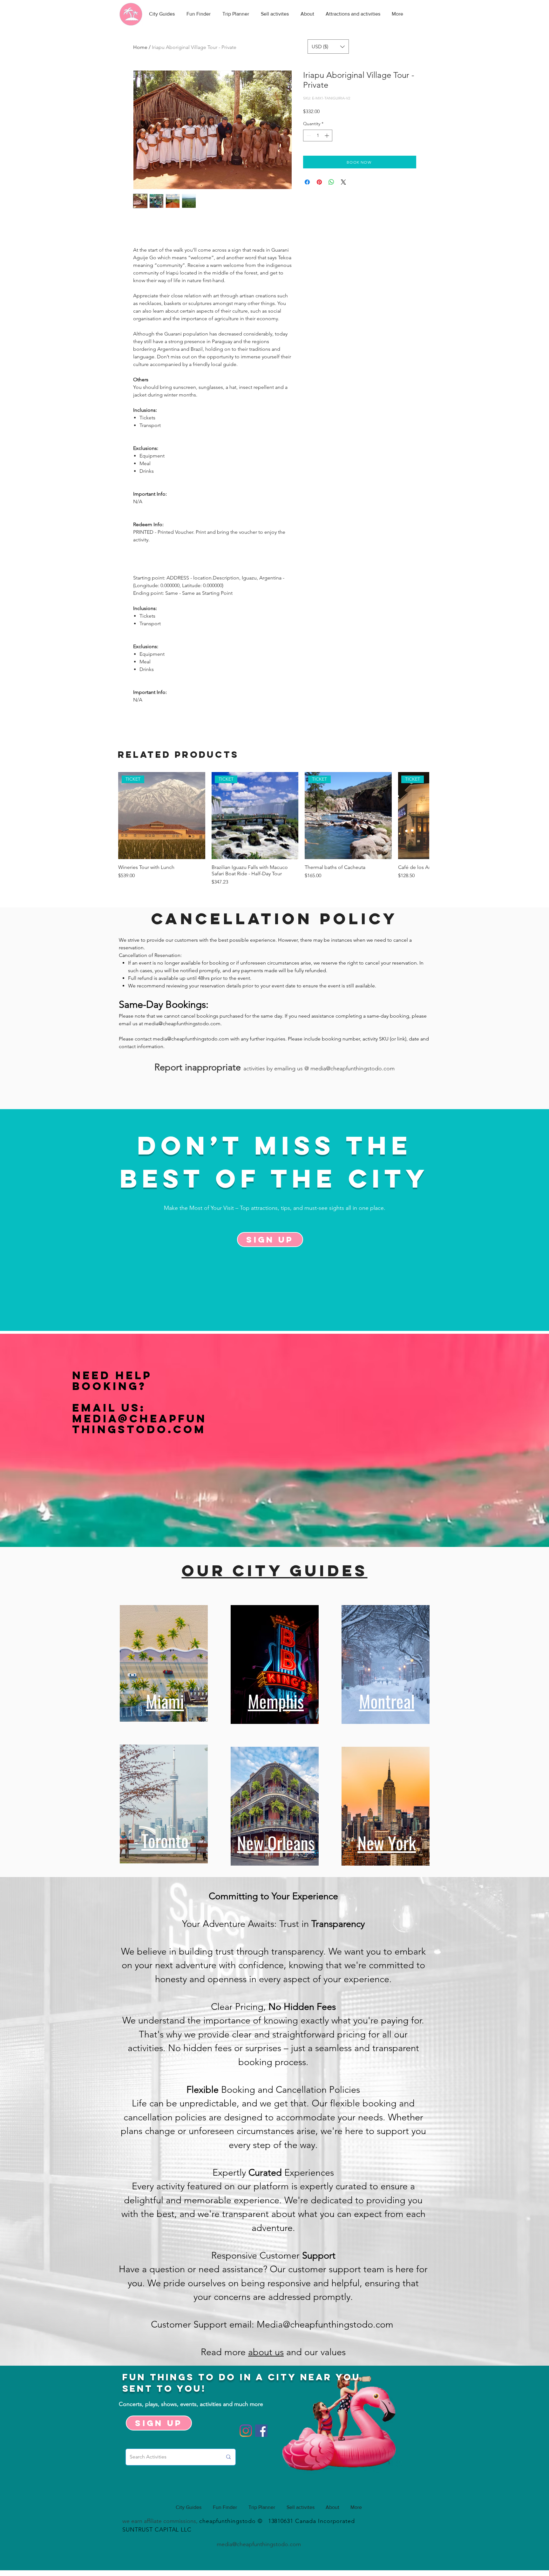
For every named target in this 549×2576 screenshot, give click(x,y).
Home (140, 47)
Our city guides (275, 1570)
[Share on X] (343, 182)
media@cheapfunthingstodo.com (182, 1024)
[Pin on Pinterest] (319, 182)
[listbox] (328, 47)
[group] (274, 829)
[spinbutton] (318, 136)
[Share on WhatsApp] (331, 182)
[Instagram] (246, 2431)
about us (266, 2352)
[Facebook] (261, 2431)
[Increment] (327, 136)
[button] (328, 47)
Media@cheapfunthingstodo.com (139, 1424)
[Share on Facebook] (307, 182)
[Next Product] (420, 815)
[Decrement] (308, 136)
